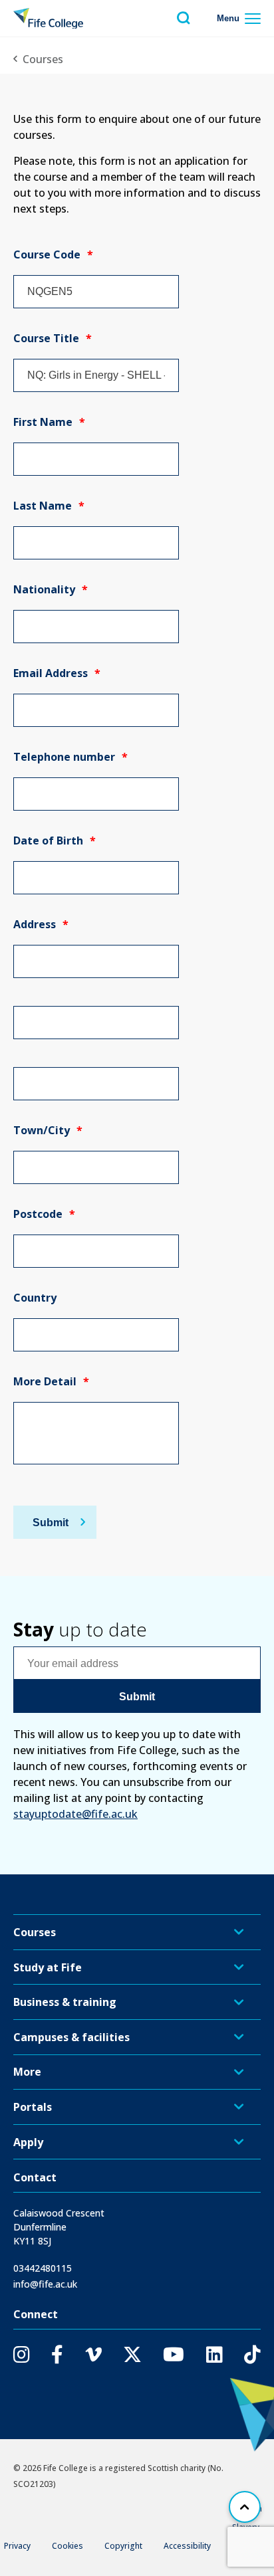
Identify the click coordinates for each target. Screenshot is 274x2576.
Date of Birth (55, 841)
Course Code (53, 254)
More (27, 2072)
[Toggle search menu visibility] (184, 18)
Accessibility (187, 2546)
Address (41, 924)
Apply (28, 2142)
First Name (49, 422)
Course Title (53, 338)
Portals (33, 2107)
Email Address (57, 673)
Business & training (65, 2002)
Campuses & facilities (71, 2037)
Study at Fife (48, 1967)
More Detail (51, 1381)
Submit (51, 1522)
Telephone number (70, 757)
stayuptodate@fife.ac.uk (75, 1814)
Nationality (51, 589)
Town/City (48, 1130)
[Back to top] (245, 2507)
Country (35, 1298)
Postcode (44, 1214)
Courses (43, 59)
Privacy (17, 2546)
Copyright (123, 2546)
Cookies (68, 2546)
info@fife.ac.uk (45, 2284)
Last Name (49, 506)
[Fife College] (48, 19)
